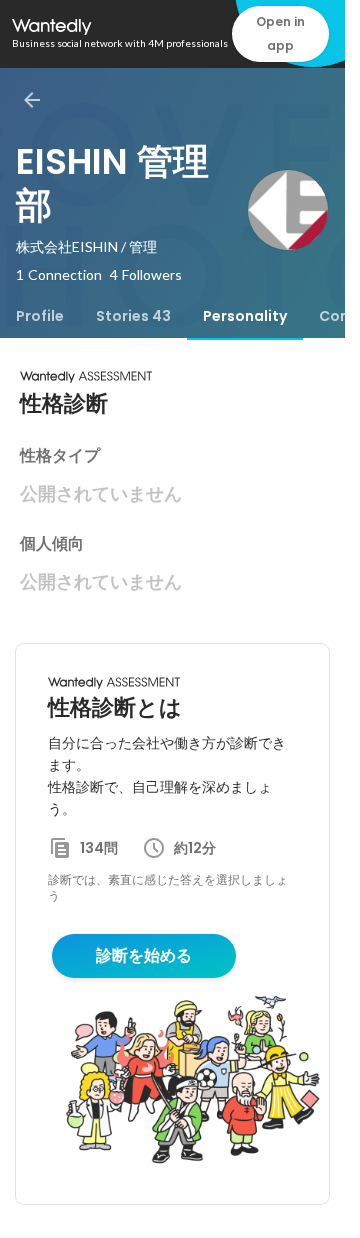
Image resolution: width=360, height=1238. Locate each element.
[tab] (40, 316)
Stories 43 (133, 316)
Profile (40, 316)
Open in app (280, 33)
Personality (245, 316)
